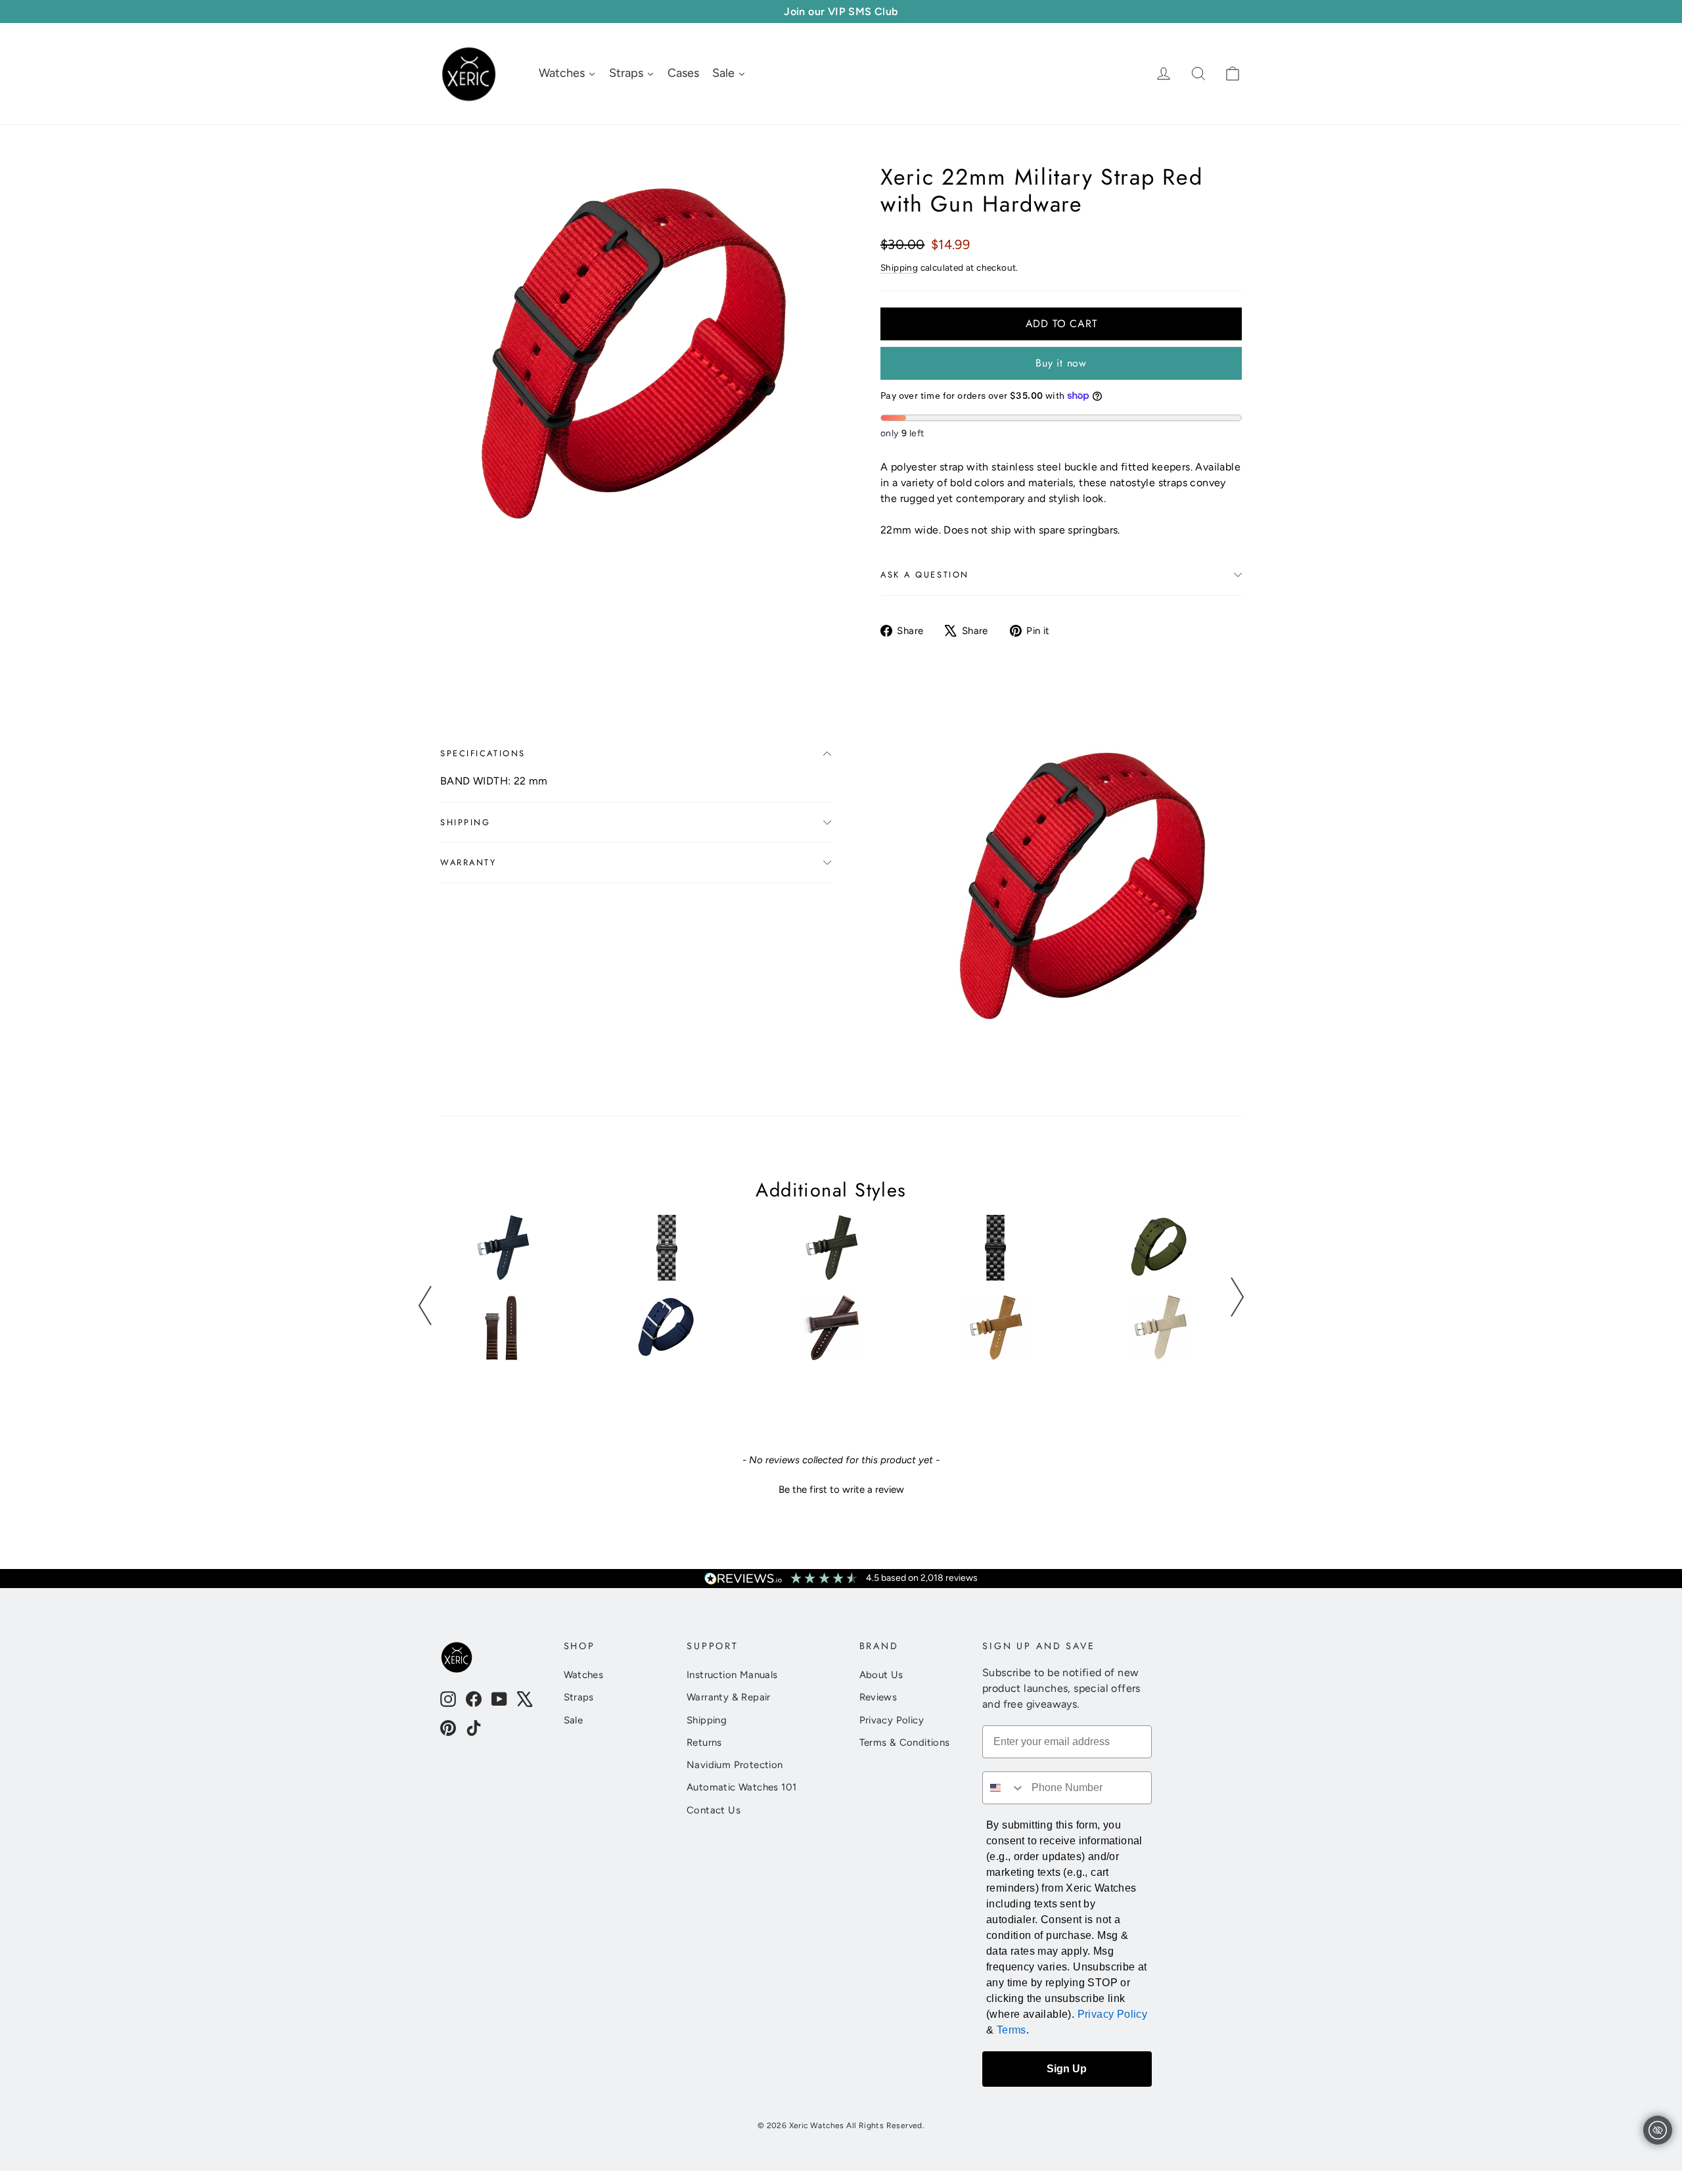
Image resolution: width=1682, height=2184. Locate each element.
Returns (704, 1742)
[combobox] (1004, 1788)
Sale (574, 1720)
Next (1237, 1297)
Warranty (468, 862)
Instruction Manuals (732, 1675)
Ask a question (925, 575)
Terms (1011, 2030)
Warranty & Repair (729, 1697)
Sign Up (1067, 2069)
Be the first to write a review (841, 1490)
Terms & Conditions (905, 1742)
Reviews (878, 1697)
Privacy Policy (892, 1720)
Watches (584, 1675)
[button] (841, 1488)
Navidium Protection (735, 1765)
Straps (579, 1697)
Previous (425, 1306)
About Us (881, 1675)
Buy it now (1061, 363)
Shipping (899, 267)
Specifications (483, 753)
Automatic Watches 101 (741, 1787)
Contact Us (714, 1810)
